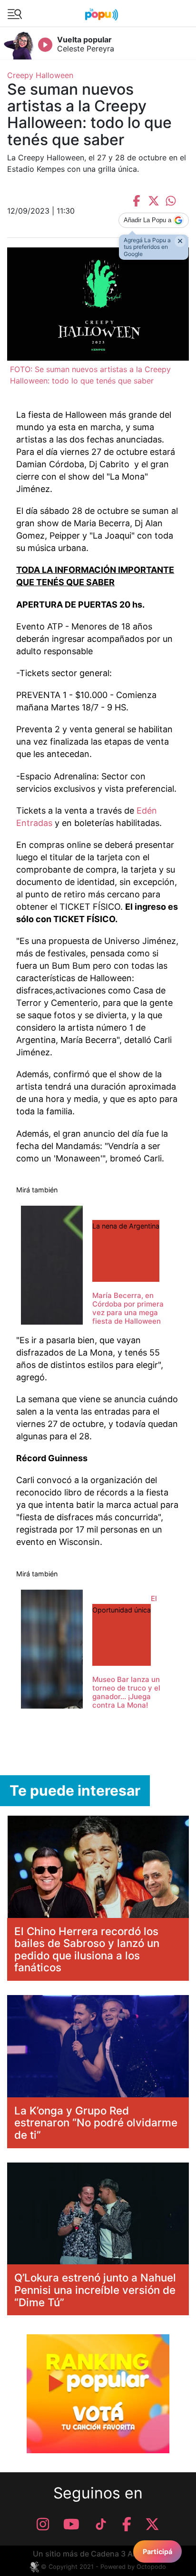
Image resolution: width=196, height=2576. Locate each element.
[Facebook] (127, 2524)
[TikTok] (101, 2524)
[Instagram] (43, 2524)
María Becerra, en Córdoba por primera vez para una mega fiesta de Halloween (128, 1308)
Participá (157, 2551)
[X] (152, 2524)
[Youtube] (71, 2524)
